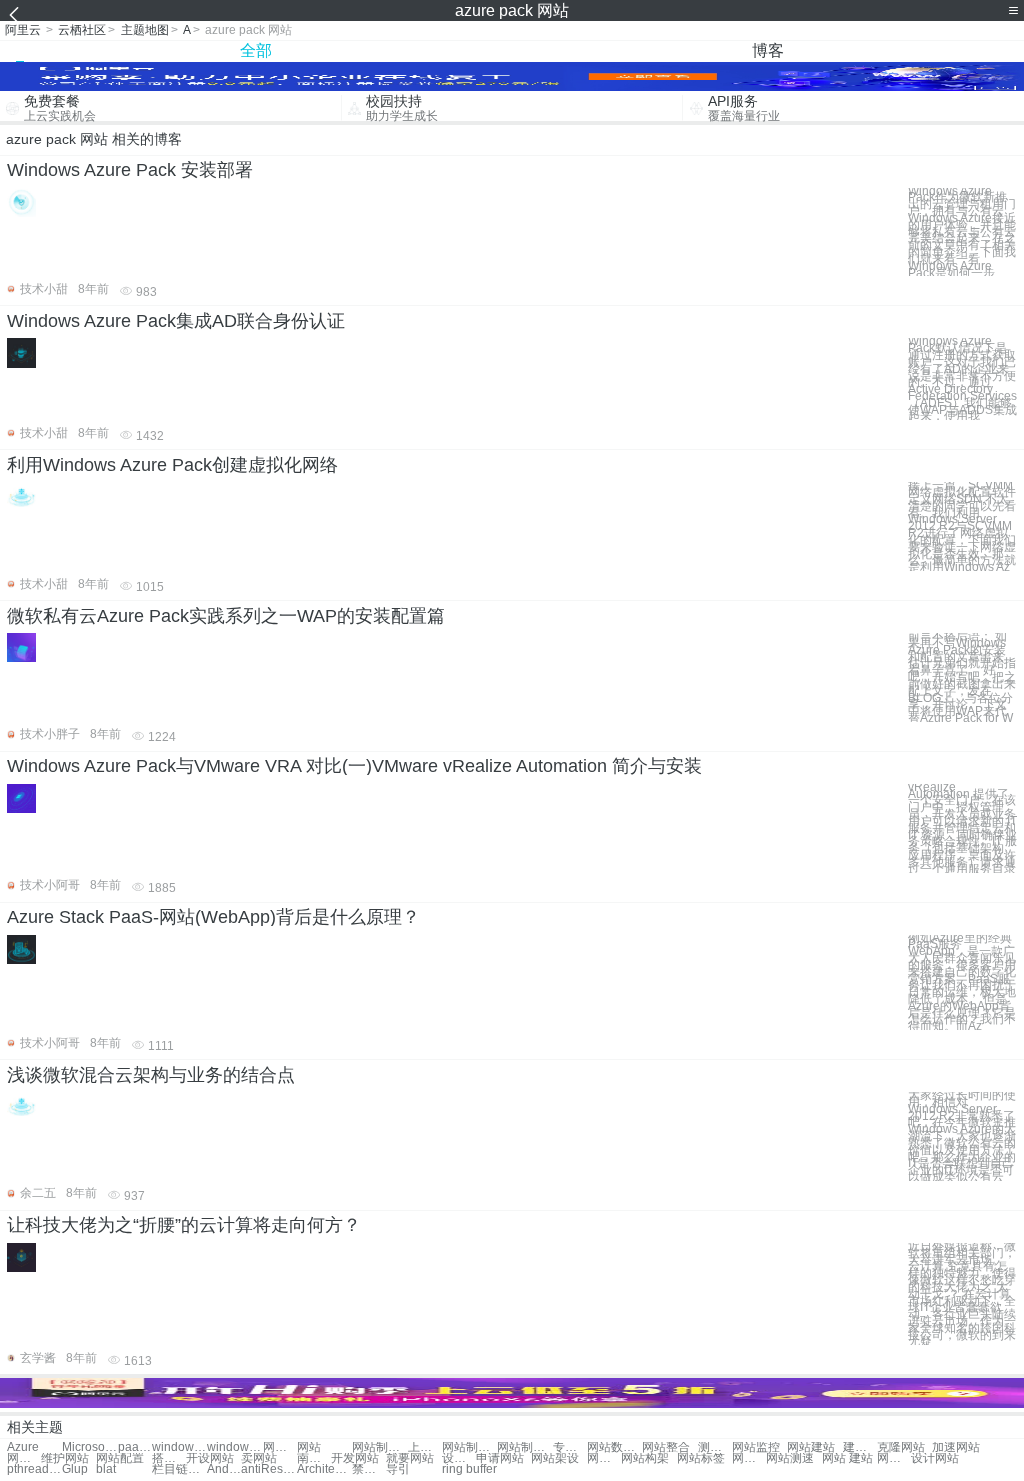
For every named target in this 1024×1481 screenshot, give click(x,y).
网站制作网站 (379, 1447)
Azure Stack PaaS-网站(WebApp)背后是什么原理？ (213, 917)
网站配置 (120, 1458)
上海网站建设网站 (425, 1447)
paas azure (135, 1447)
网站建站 (811, 1447)
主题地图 (145, 30)
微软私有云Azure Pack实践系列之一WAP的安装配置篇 (226, 616)
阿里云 (23, 30)
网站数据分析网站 (614, 1447)
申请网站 (500, 1458)
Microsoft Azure (89, 1447)
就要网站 (410, 1458)
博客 (768, 50)
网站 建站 (847, 1458)
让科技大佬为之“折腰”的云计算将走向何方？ (184, 1225)
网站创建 (749, 1458)
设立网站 (459, 1458)
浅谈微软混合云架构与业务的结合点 (151, 1075)
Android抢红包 (224, 1469)
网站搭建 (24, 1458)
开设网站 (210, 1458)
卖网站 (259, 1458)
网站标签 (701, 1458)
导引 (398, 1469)
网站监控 (756, 1447)
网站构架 (645, 1458)
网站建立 (604, 1458)
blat (106, 1469)
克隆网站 (901, 1447)
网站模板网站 (280, 1447)
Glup (75, 1469)
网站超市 (894, 1458)
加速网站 (956, 1447)
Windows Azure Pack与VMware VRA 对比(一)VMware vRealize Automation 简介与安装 (354, 766)
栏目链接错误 (179, 1469)
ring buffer (469, 1469)
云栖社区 (82, 30)
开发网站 (355, 1458)
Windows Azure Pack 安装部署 (130, 170)
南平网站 (314, 1458)
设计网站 (935, 1458)
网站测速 (790, 1458)
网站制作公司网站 (524, 1447)
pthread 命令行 (34, 1469)
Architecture (324, 1469)
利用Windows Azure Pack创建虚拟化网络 (172, 465)
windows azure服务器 (179, 1447)
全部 (256, 50)
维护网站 (65, 1458)
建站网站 (860, 1447)
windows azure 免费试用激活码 (234, 1447)
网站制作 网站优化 (469, 1447)
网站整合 (666, 1447)
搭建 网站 (169, 1458)
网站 (309, 1447)
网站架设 (555, 1458)
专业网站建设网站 (570, 1447)
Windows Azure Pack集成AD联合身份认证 (176, 321)
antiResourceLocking (268, 1469)
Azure (23, 1447)
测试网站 (715, 1447)
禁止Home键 (369, 1469)
